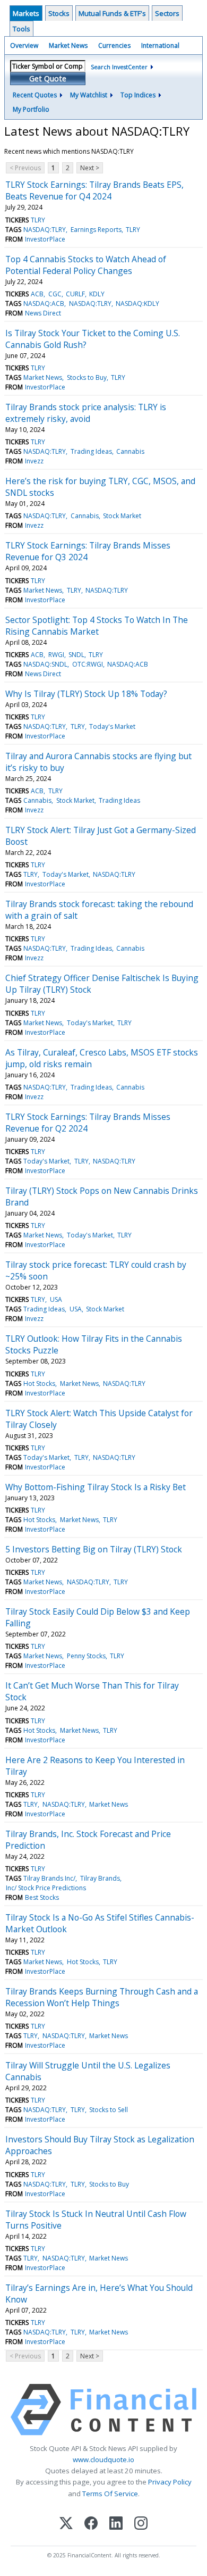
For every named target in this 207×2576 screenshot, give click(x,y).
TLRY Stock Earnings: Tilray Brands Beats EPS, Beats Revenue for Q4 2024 (94, 190)
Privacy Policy (170, 2482)
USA (56, 1299)
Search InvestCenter (119, 67)
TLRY (38, 220)
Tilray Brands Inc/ (49, 1878)
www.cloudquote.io (103, 2459)
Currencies (114, 45)
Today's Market (112, 726)
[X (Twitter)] (66, 2524)
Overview (24, 45)
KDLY (97, 294)
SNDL (76, 655)
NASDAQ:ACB (44, 304)
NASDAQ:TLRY (45, 230)
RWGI (56, 655)
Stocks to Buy (87, 377)
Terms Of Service (110, 2494)
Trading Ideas (91, 451)
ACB (37, 294)
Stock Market (122, 516)
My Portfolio (31, 109)
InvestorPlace (45, 239)
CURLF (75, 294)
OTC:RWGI (88, 664)
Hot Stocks (39, 1383)
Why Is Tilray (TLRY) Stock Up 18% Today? (86, 694)
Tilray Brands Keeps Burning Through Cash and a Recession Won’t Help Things (102, 1997)
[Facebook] (91, 2524)
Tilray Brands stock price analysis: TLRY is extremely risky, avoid (86, 413)
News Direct (43, 313)
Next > (90, 168)
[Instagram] (141, 2524)
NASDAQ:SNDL (45, 664)
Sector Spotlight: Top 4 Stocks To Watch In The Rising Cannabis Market (97, 626)
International (160, 45)
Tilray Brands (100, 1878)
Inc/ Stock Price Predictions (46, 1888)
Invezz (34, 461)
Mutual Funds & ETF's (112, 13)
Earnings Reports (96, 230)
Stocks (59, 13)
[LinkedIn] (116, 2524)
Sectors (167, 13)
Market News (68, 45)
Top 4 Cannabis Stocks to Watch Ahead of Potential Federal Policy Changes (86, 265)
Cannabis (130, 451)
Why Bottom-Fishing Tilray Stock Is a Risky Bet (96, 1487)
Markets (26, 13)
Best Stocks (42, 1897)
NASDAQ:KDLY (137, 304)
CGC (55, 294)
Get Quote (48, 78)
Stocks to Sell (109, 2110)
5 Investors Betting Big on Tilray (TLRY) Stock (94, 1549)
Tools (21, 29)
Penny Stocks (86, 1656)
